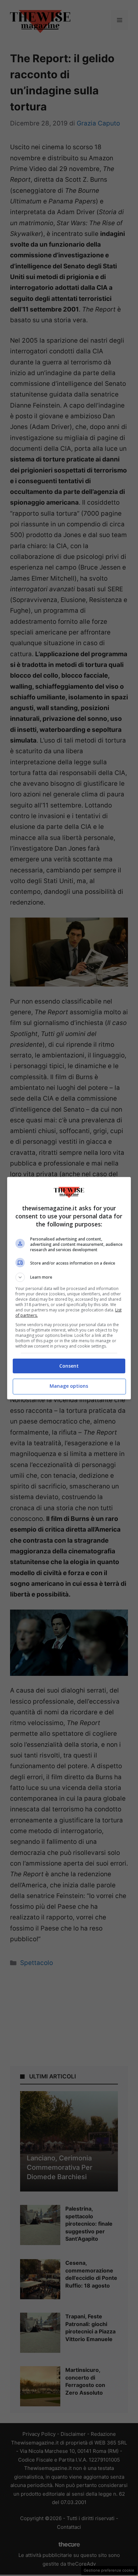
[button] (69, 1277)
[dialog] (69, 1288)
